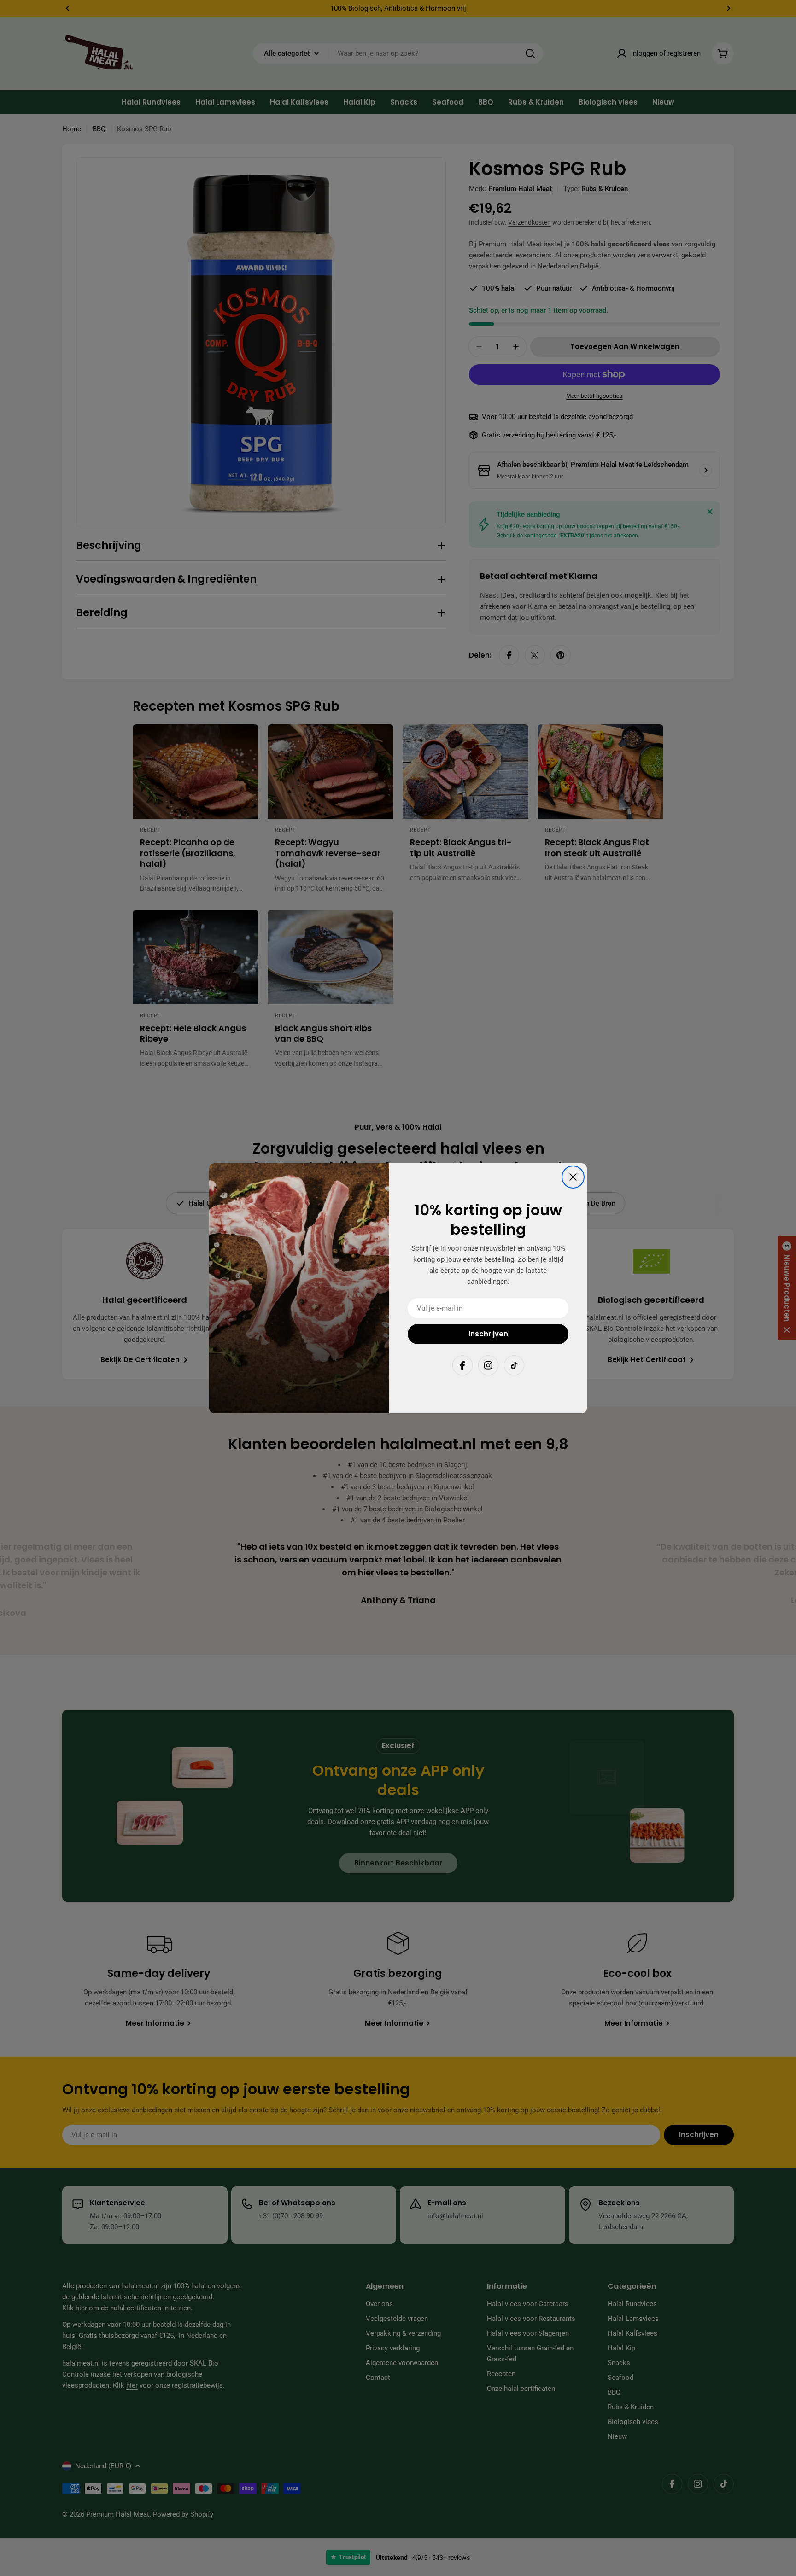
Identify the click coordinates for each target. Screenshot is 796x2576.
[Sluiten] (573, 1177)
